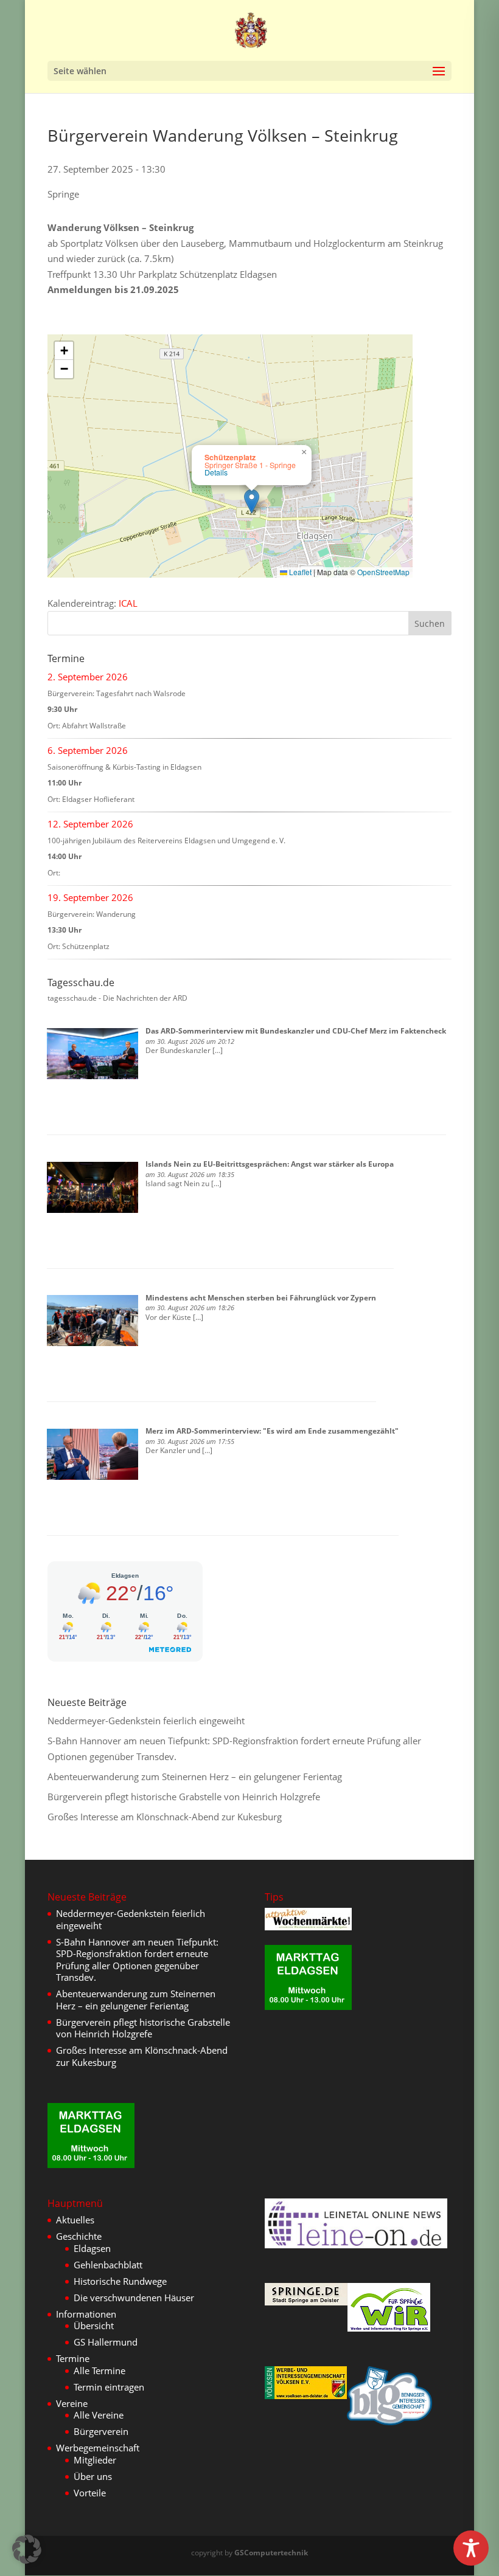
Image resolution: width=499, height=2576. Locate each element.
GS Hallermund (106, 2342)
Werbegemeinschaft (98, 2448)
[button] (252, 501)
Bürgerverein (101, 2431)
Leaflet (299, 572)
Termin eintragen (109, 2387)
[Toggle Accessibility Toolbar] (471, 2548)
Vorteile (90, 2493)
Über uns (93, 2476)
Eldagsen (92, 2248)
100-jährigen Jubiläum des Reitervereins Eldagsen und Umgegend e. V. (166, 841)
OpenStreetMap (383, 572)
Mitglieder (95, 2460)
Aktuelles (75, 2220)
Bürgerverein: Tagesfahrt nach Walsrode (117, 693)
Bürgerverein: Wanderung (92, 914)
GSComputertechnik (271, 2553)
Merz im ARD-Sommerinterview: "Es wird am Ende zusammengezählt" (272, 1431)
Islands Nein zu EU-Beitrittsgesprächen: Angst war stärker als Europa (270, 1164)
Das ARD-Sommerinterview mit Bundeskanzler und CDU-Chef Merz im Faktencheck (296, 1031)
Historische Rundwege (120, 2281)
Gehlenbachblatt (108, 2265)
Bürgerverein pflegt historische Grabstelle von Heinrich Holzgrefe (184, 1797)
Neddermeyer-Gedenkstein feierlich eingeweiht (146, 1721)
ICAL (128, 603)
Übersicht (94, 2326)
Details (216, 472)
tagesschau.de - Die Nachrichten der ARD (117, 998)
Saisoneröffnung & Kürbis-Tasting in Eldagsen (124, 767)
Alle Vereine (99, 2415)
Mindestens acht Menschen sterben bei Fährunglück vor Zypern (261, 1298)
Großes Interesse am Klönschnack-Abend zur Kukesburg (165, 1817)
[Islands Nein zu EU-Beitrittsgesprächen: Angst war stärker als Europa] (92, 1187)
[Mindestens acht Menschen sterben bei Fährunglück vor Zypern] (92, 1321)
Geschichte (79, 2236)
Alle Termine (99, 2371)
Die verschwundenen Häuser (134, 2298)
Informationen (86, 2314)
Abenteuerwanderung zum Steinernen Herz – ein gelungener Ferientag (195, 1777)
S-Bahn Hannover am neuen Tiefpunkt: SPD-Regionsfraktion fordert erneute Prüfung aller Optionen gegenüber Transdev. (137, 1960)
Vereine (72, 2403)
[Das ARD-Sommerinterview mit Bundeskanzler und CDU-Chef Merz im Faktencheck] (92, 1054)
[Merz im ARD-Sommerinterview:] (92, 1454)
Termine (73, 2358)
